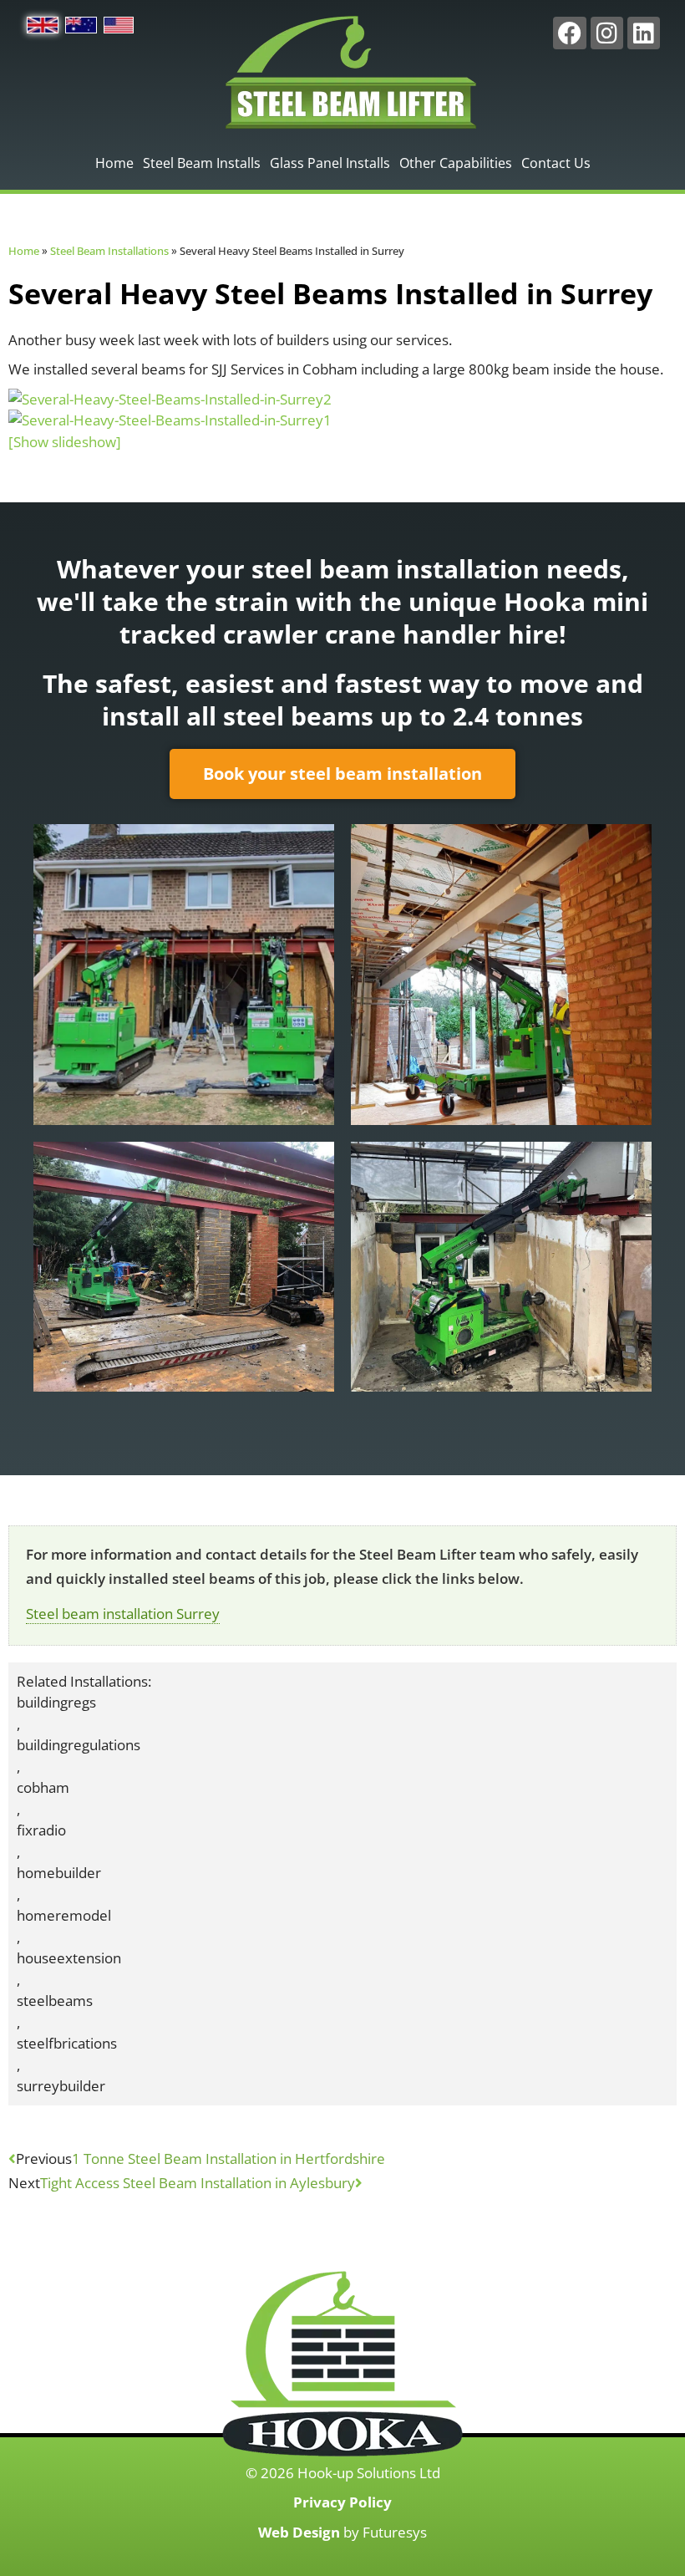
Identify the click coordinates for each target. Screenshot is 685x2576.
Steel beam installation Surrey (123, 1614)
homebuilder (59, 1873)
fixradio (41, 1830)
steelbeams (55, 2001)
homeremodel (64, 1915)
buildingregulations (79, 1745)
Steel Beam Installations (109, 251)
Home (114, 163)
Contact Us (556, 163)
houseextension (69, 1958)
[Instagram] (607, 33)
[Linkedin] (644, 33)
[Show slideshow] (65, 442)
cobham (43, 1787)
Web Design (299, 2532)
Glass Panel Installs (330, 163)
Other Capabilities (456, 163)
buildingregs (56, 1702)
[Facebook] (569, 33)
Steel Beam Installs (202, 163)
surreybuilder (61, 2086)
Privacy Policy (342, 2502)
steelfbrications (67, 2043)
